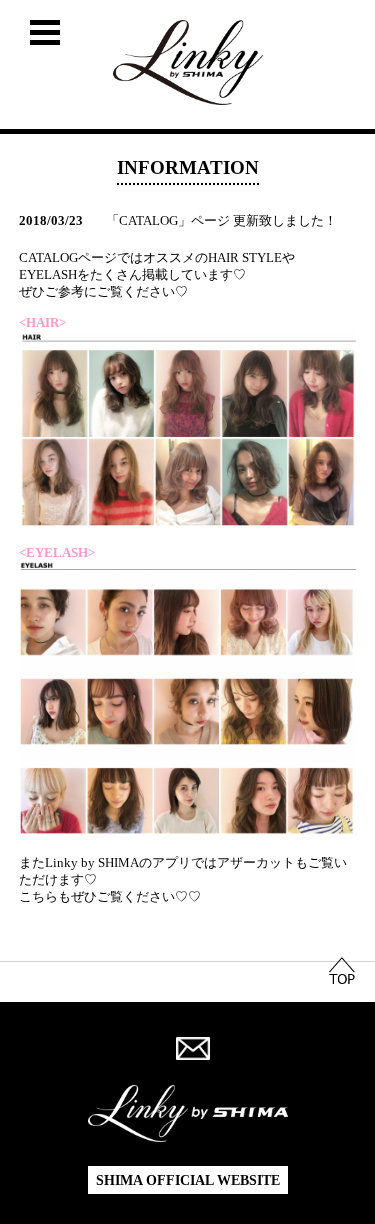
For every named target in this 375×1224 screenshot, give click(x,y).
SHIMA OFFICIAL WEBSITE (188, 1180)
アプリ (171, 863)
